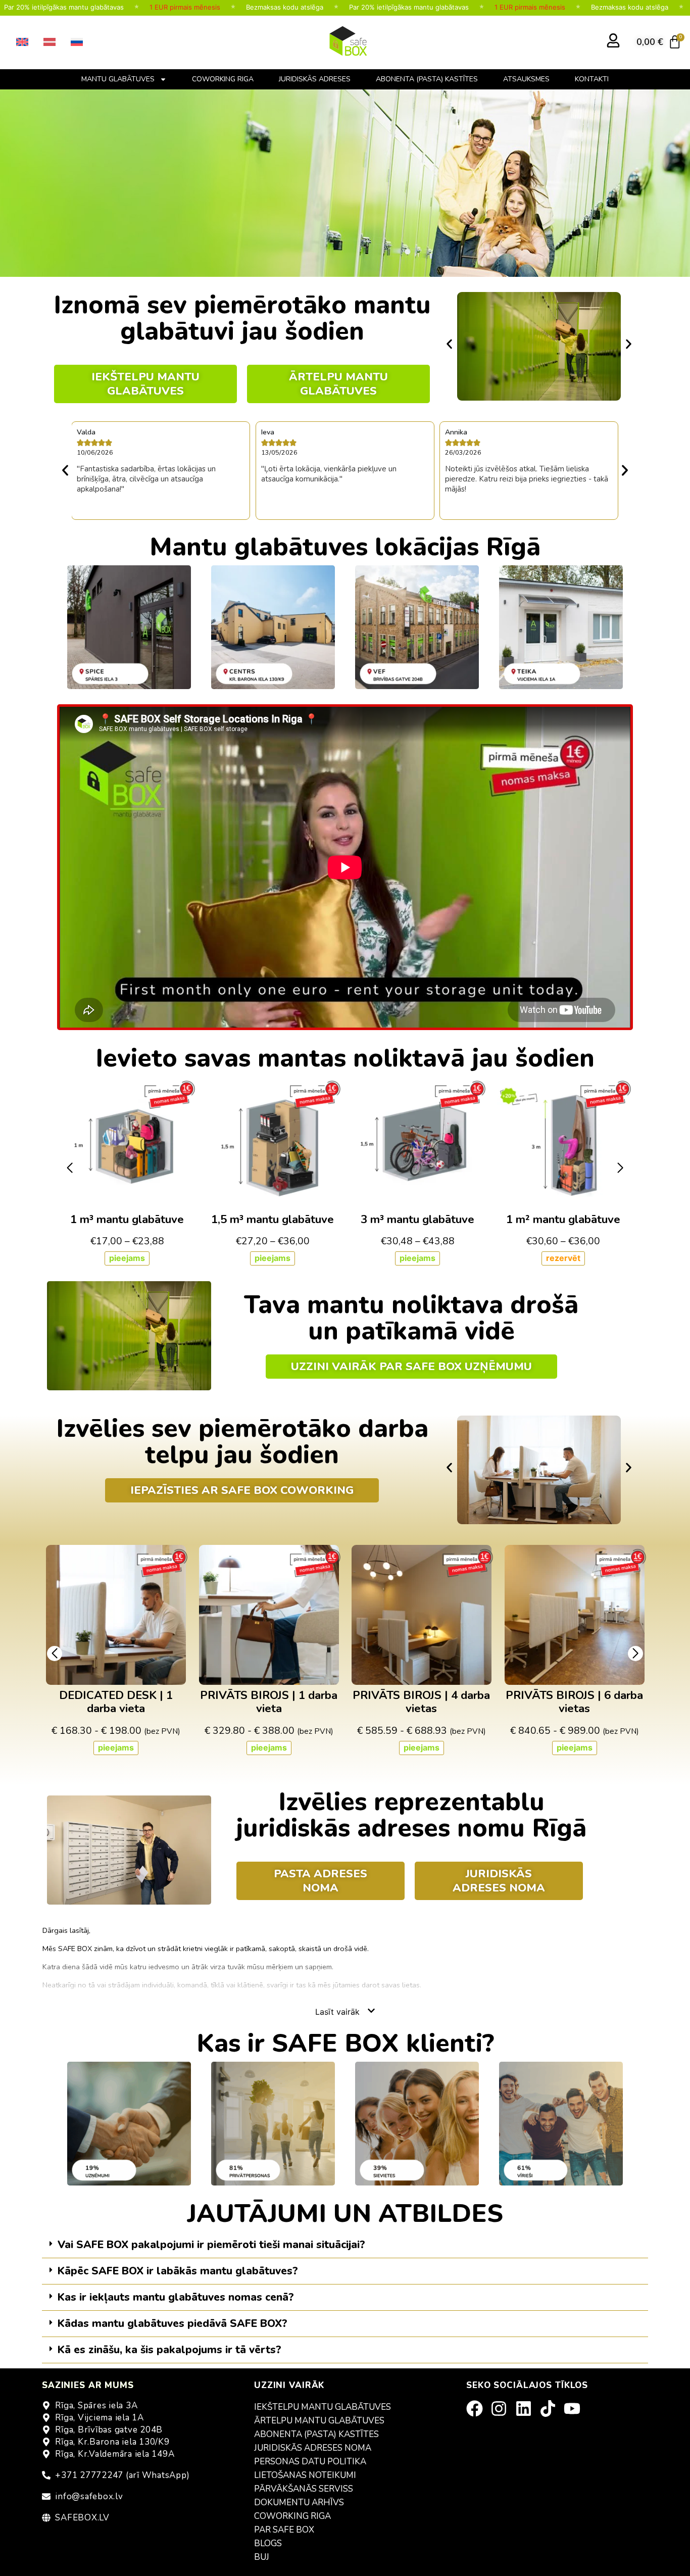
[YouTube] (575, 2409)
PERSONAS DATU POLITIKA (310, 2462)
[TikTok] (551, 2409)
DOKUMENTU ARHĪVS (299, 2502)
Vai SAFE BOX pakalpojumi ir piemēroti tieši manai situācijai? (211, 2245)
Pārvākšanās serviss (304, 2489)
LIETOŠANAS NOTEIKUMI (305, 2475)
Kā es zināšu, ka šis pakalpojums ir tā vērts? (169, 2350)
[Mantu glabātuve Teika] (561, 627)
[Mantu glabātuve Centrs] (273, 627)
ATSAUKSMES (526, 79)
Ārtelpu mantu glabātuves (319, 2421)
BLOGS (268, 2543)
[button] (449, 344)
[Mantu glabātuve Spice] (129, 627)
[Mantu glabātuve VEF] (417, 627)
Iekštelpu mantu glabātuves (323, 2407)
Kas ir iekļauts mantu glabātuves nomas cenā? (176, 2297)
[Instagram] (502, 2409)
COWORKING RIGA (223, 79)
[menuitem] (22, 42)
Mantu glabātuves (118, 79)
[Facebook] (478, 2409)
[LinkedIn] (527, 2409)
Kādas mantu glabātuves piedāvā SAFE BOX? (173, 2323)
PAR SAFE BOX (284, 2530)
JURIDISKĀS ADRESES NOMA (313, 2448)
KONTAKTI (592, 79)
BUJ (262, 2557)
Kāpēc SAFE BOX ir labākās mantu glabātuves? (178, 2271)
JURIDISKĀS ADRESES (315, 79)
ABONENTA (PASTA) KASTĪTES (427, 79)
